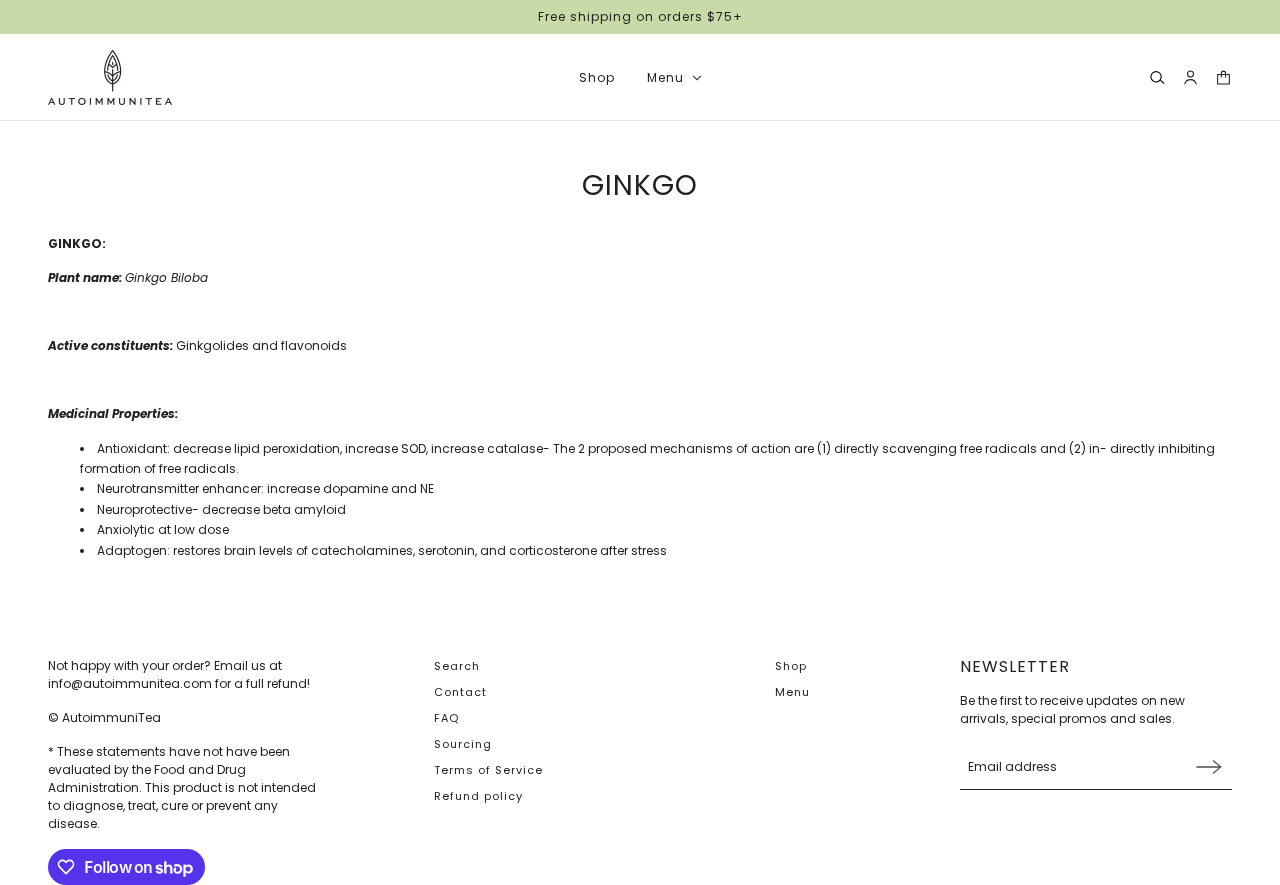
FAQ (446, 718)
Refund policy (478, 796)
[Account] (1190, 77)
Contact (460, 692)
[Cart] (1223, 77)
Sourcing (463, 744)
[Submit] (1209, 766)
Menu (792, 692)
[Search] (1157, 77)
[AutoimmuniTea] (110, 77)
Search (457, 666)
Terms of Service (488, 770)
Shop (791, 666)
